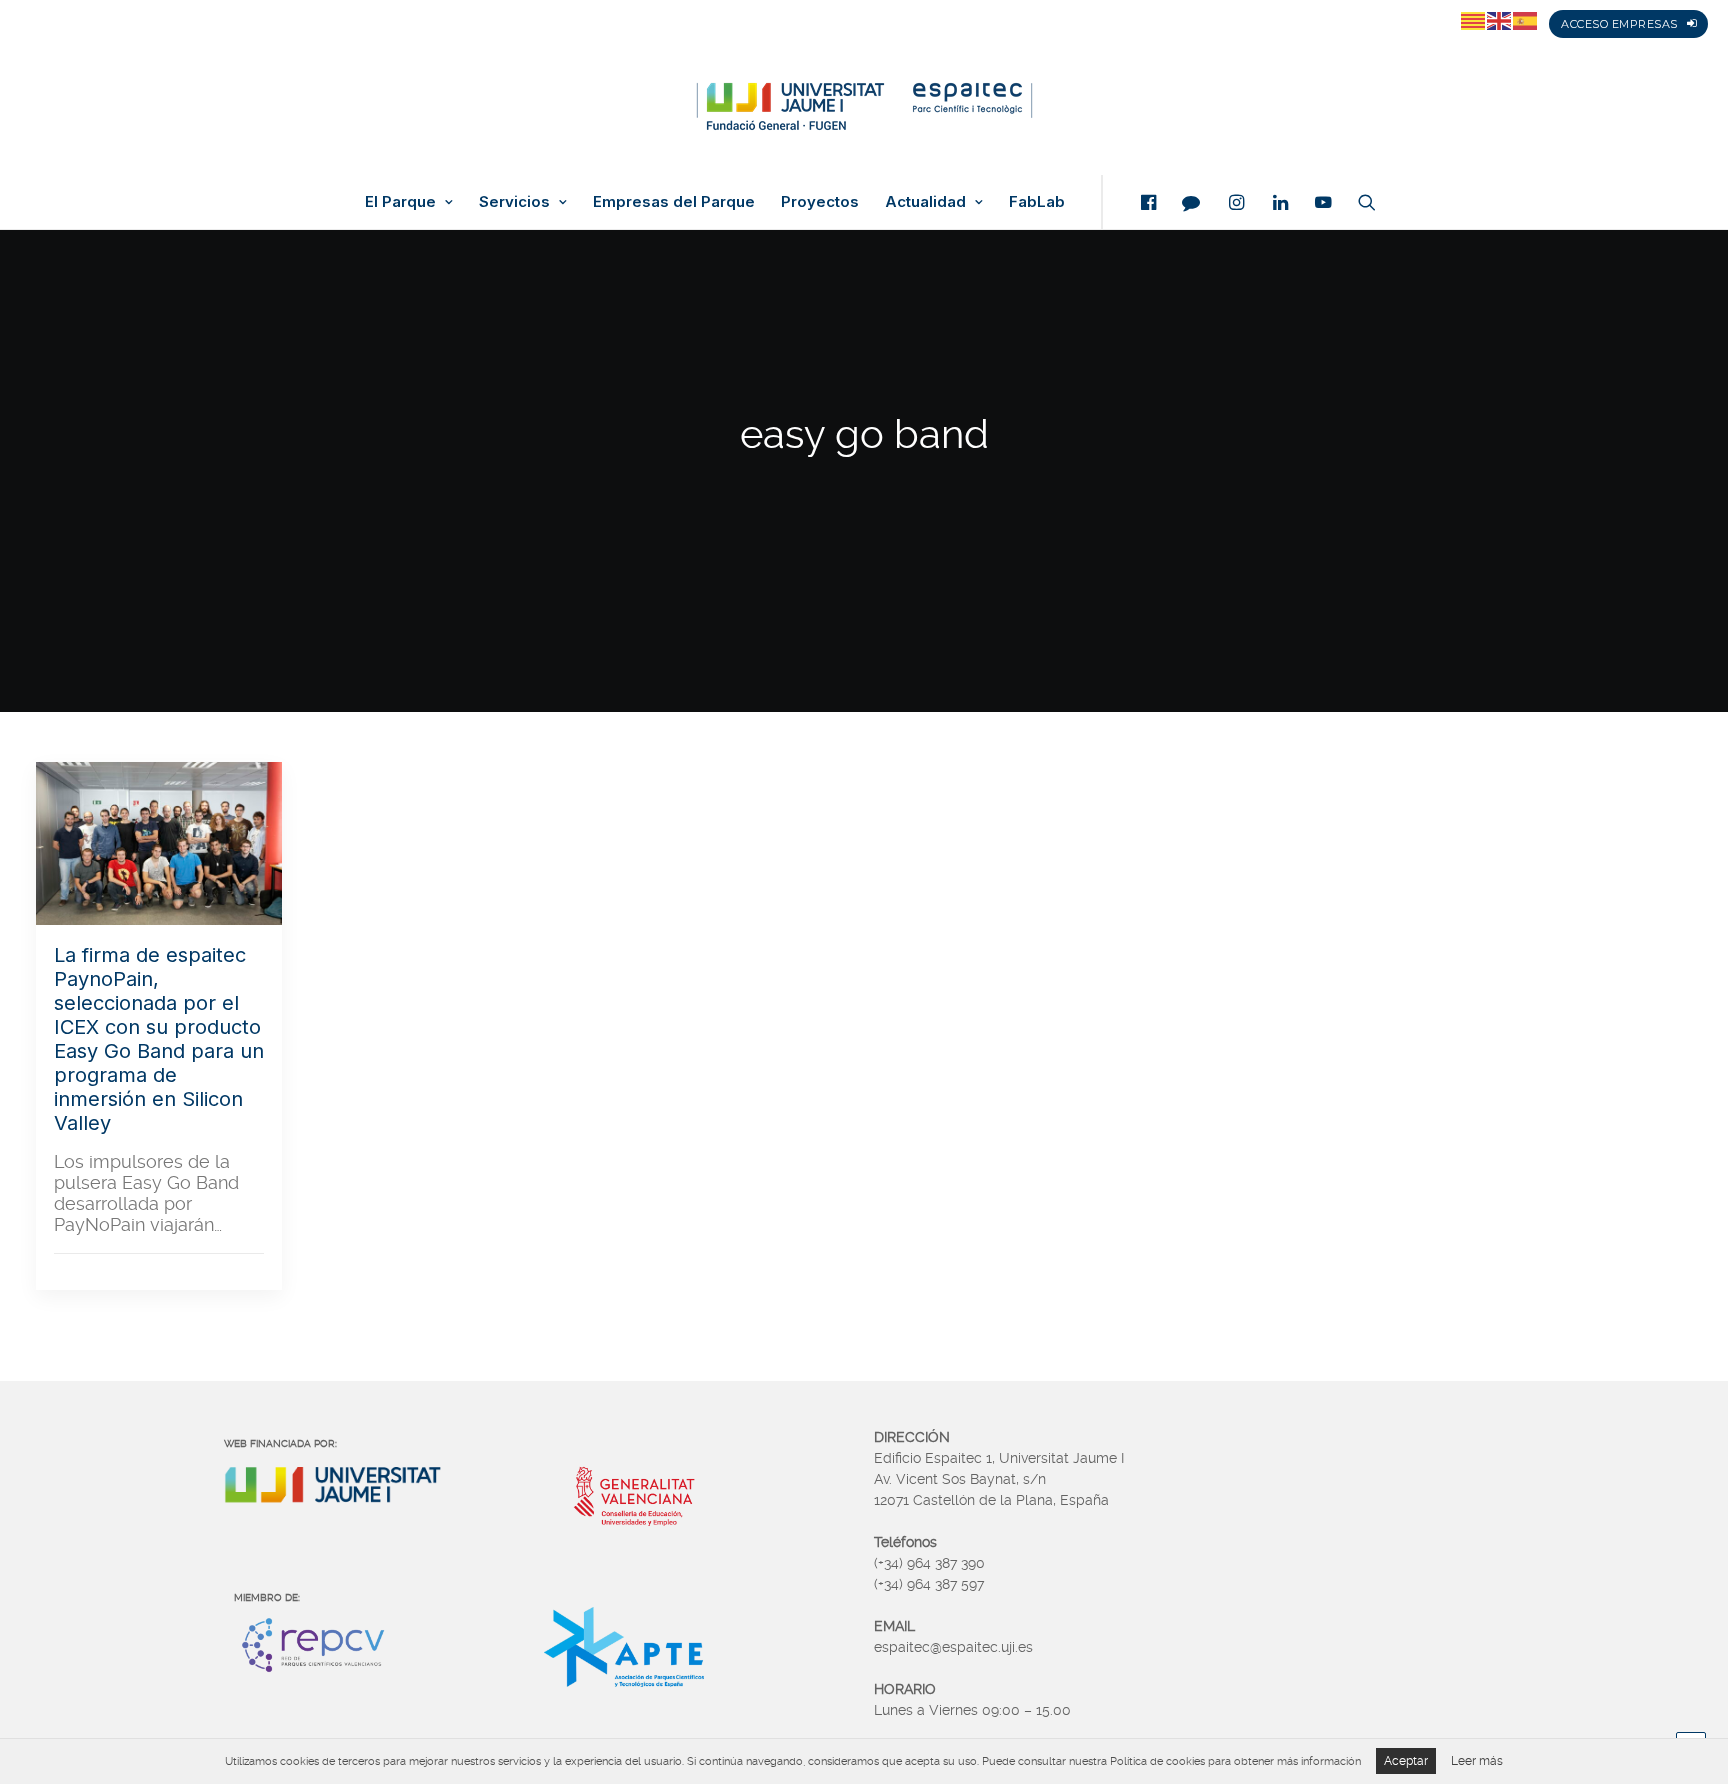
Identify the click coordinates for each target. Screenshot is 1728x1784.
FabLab (1037, 202)
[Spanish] (1526, 20)
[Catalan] (1474, 20)
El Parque (400, 202)
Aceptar (1406, 1761)
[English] (1500, 20)
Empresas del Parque (674, 202)
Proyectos (820, 202)
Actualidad (925, 202)
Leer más (1477, 1761)
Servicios (514, 202)
